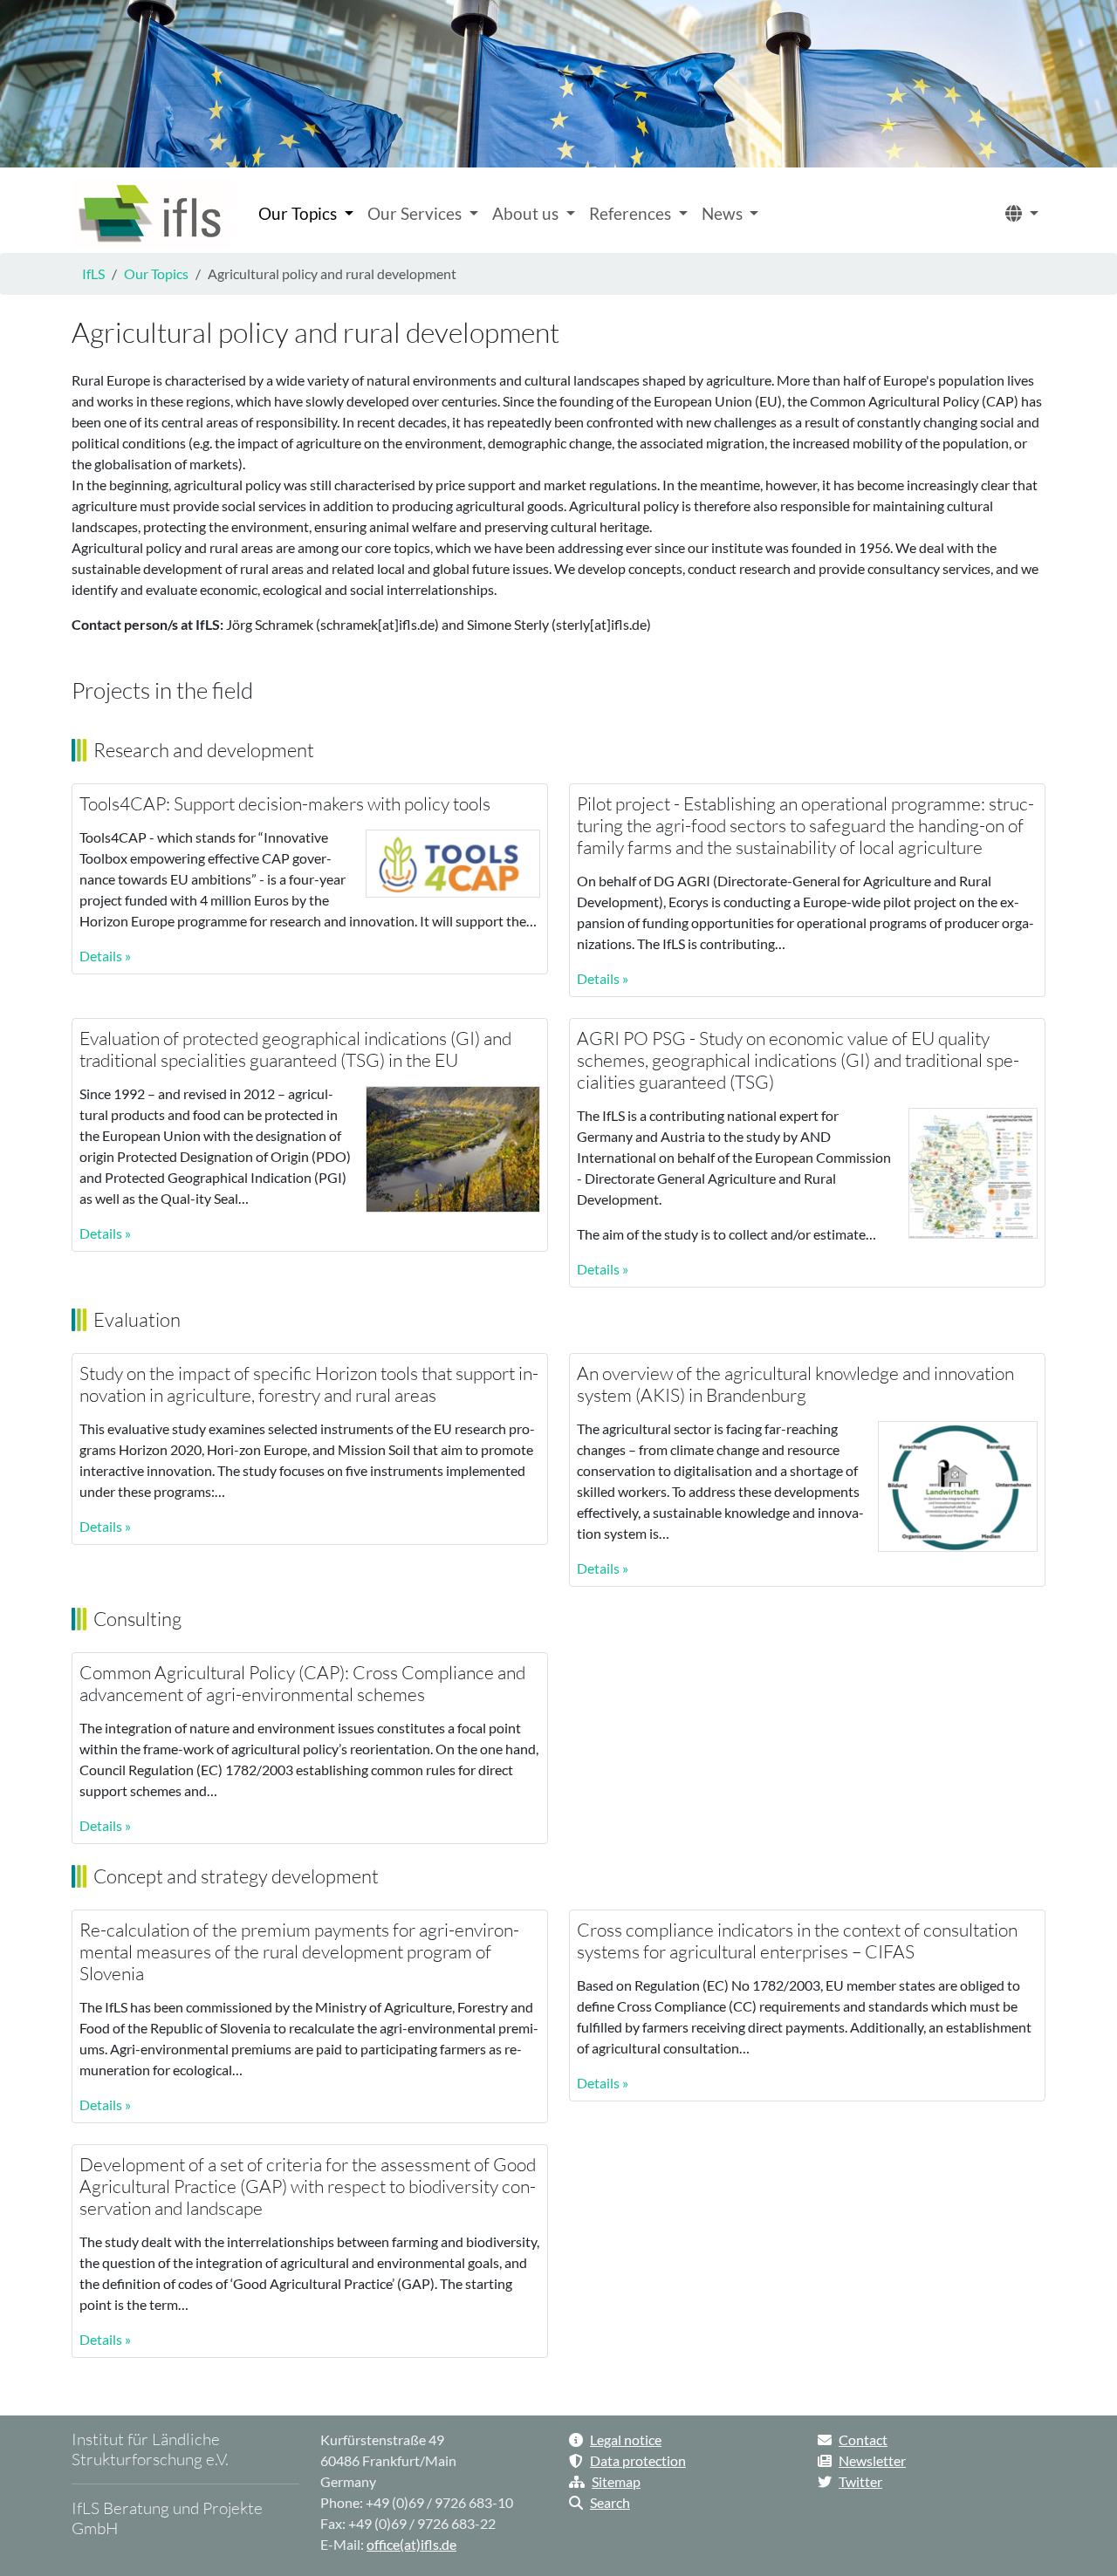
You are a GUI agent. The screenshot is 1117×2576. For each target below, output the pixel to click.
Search (610, 2502)
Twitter (860, 2481)
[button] (1022, 214)
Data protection (638, 2460)
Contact (863, 2439)
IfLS (93, 273)
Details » (105, 956)
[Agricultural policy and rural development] (151, 214)
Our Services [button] (416, 213)
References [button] (632, 213)
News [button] (724, 213)
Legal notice (626, 2439)
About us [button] (527, 213)
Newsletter (872, 2460)
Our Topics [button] (299, 213)
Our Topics (156, 273)
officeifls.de (411, 2544)
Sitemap (616, 2481)
